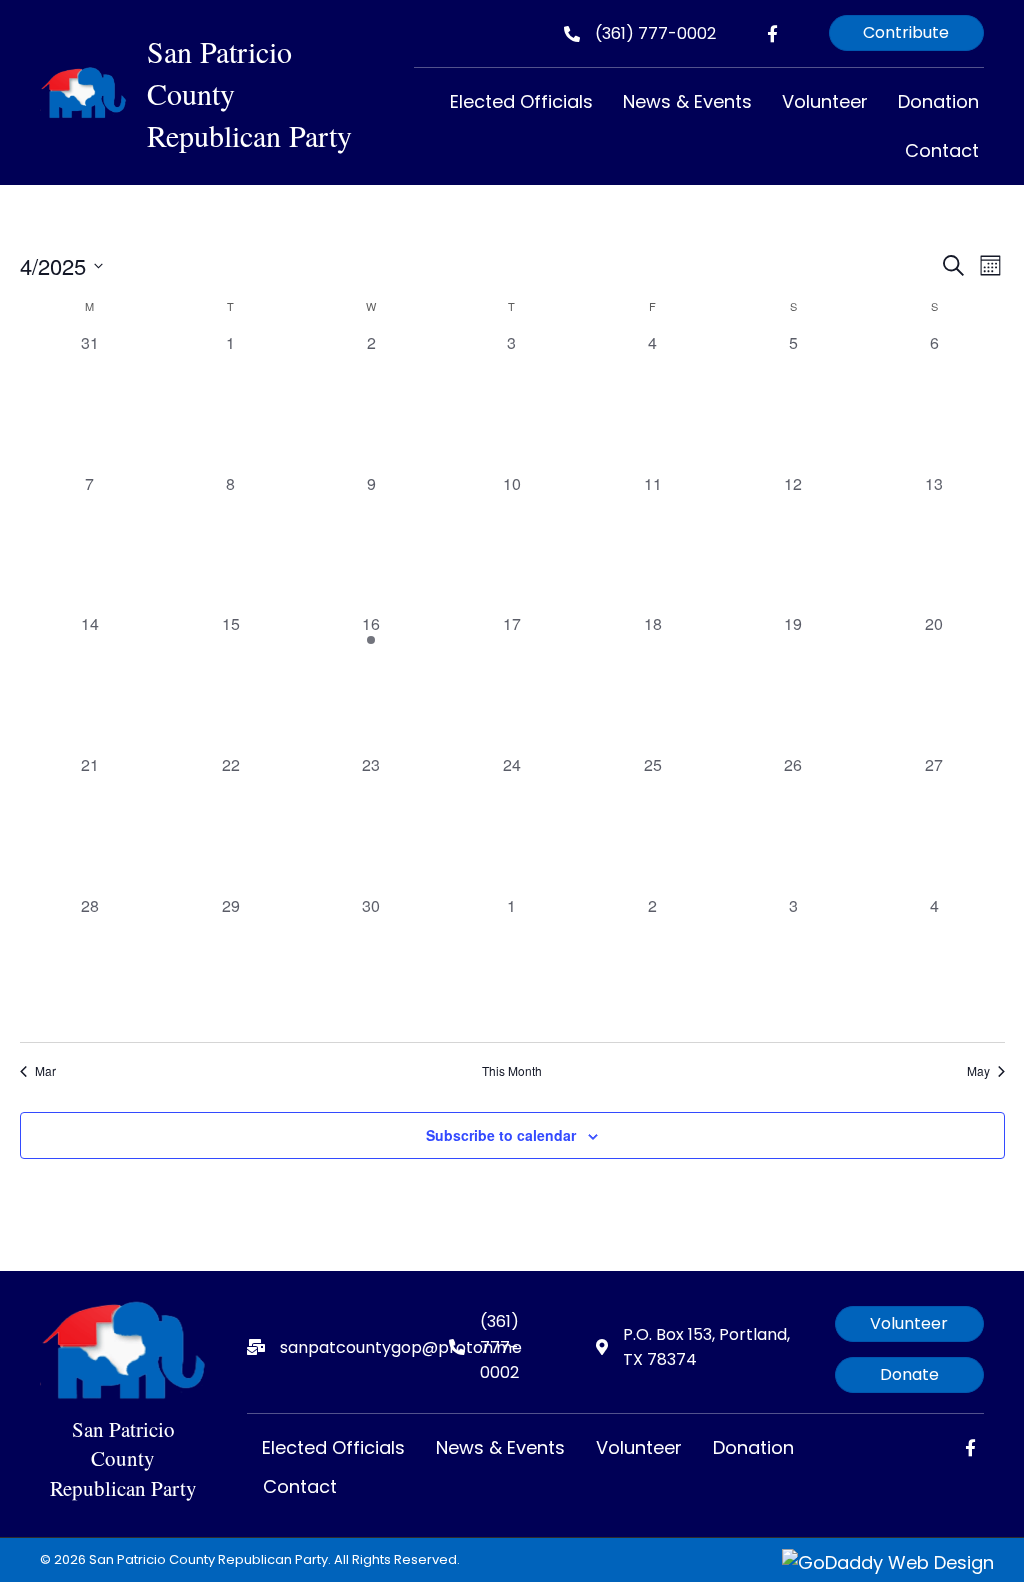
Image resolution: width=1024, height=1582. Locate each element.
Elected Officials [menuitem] (333, 1447)
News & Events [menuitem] (500, 1447)
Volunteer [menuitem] (639, 1447)
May (978, 1071)
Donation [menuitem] (753, 1447)
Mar (45, 1071)
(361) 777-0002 (655, 33)
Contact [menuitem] (300, 1486)
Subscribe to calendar (501, 1135)
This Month (512, 1071)
